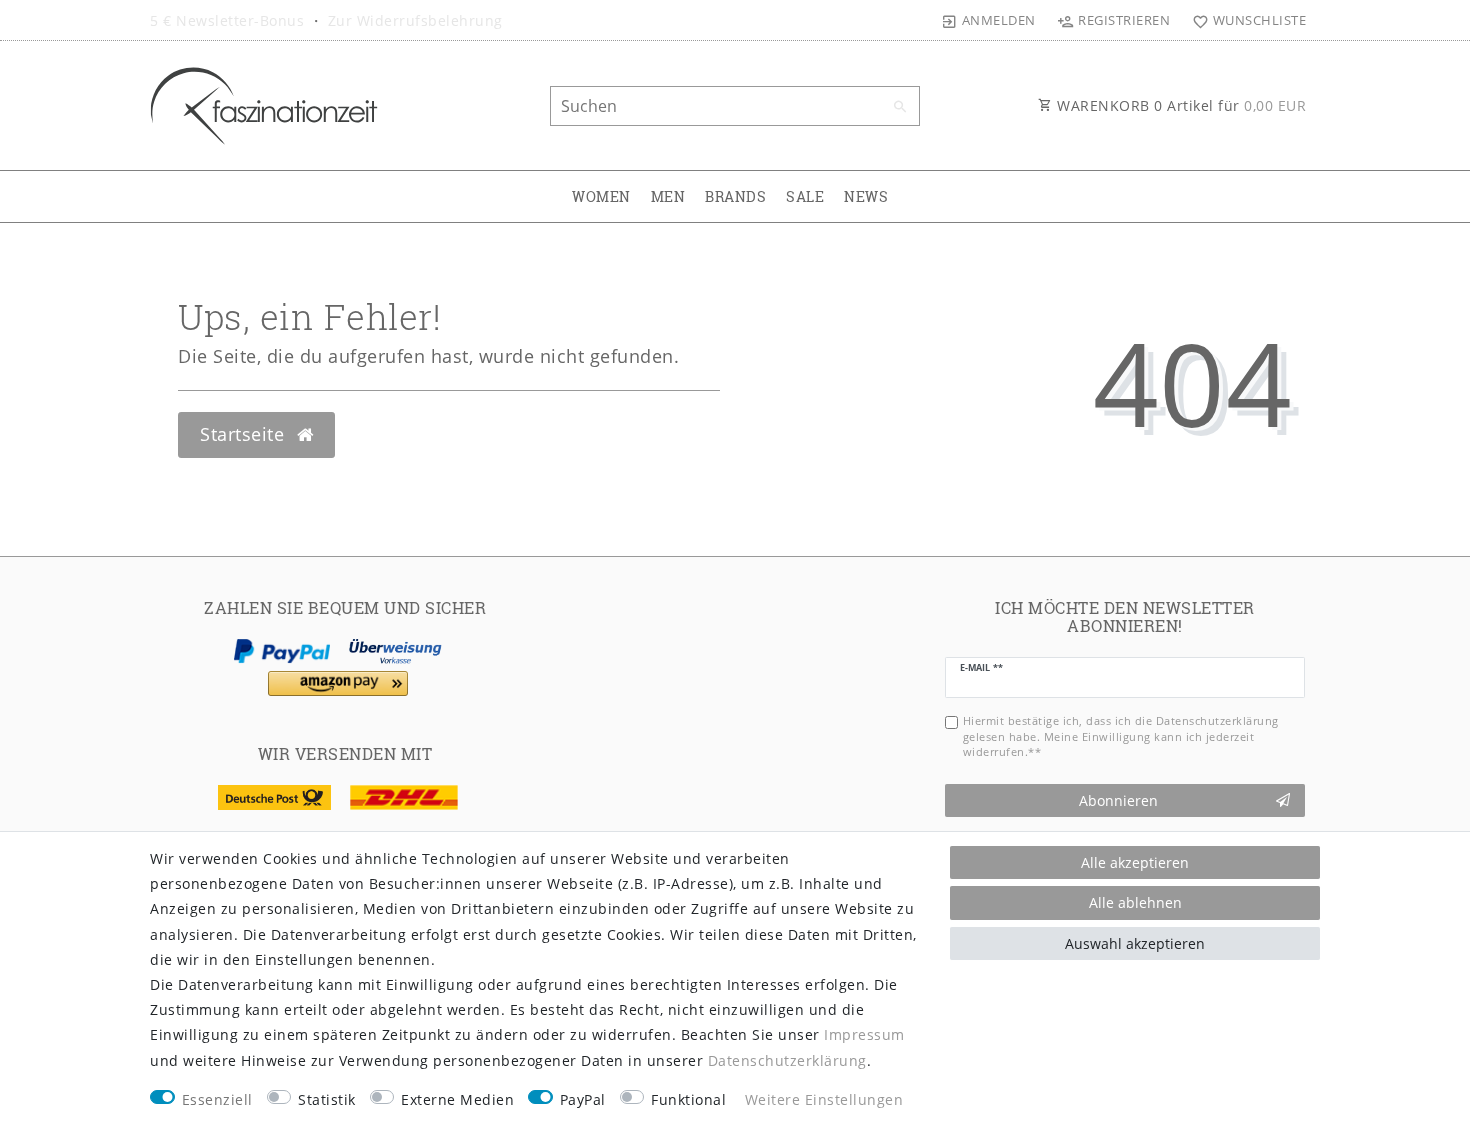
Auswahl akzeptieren (1135, 943)
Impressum (864, 1034)
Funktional (688, 1099)
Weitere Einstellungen (824, 1099)
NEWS (866, 196)
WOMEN (601, 196)
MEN (668, 196)
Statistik (327, 1099)
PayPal (583, 1099)
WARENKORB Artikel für (1180, 105)
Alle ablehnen (1135, 902)
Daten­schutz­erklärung (787, 1060)
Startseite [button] (245, 434)
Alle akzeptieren (1135, 862)
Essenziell (217, 1099)
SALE (805, 196)
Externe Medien (457, 1099)
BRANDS (735, 196)
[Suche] (900, 107)
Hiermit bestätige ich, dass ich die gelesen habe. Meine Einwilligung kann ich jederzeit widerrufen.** (1121, 736)
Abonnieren (1118, 800)
